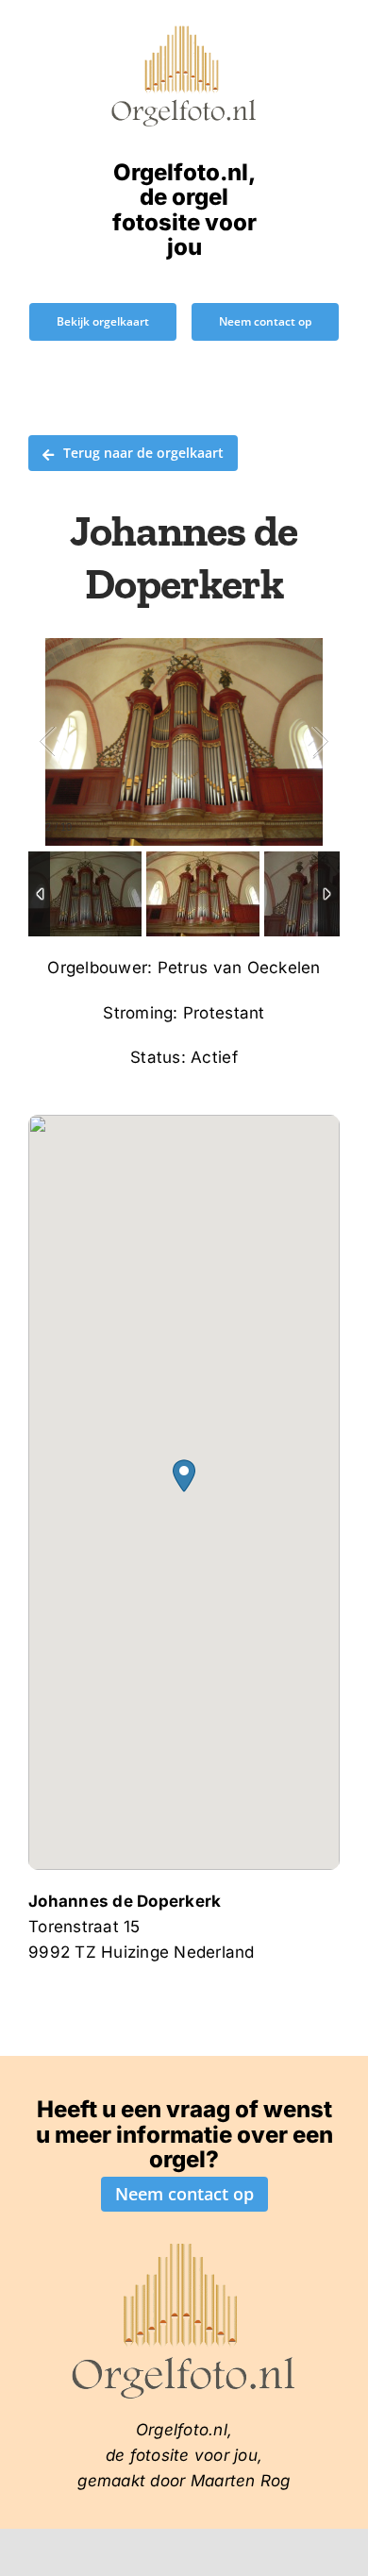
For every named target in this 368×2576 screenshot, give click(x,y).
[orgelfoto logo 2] (184, 31)
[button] (184, 1476)
